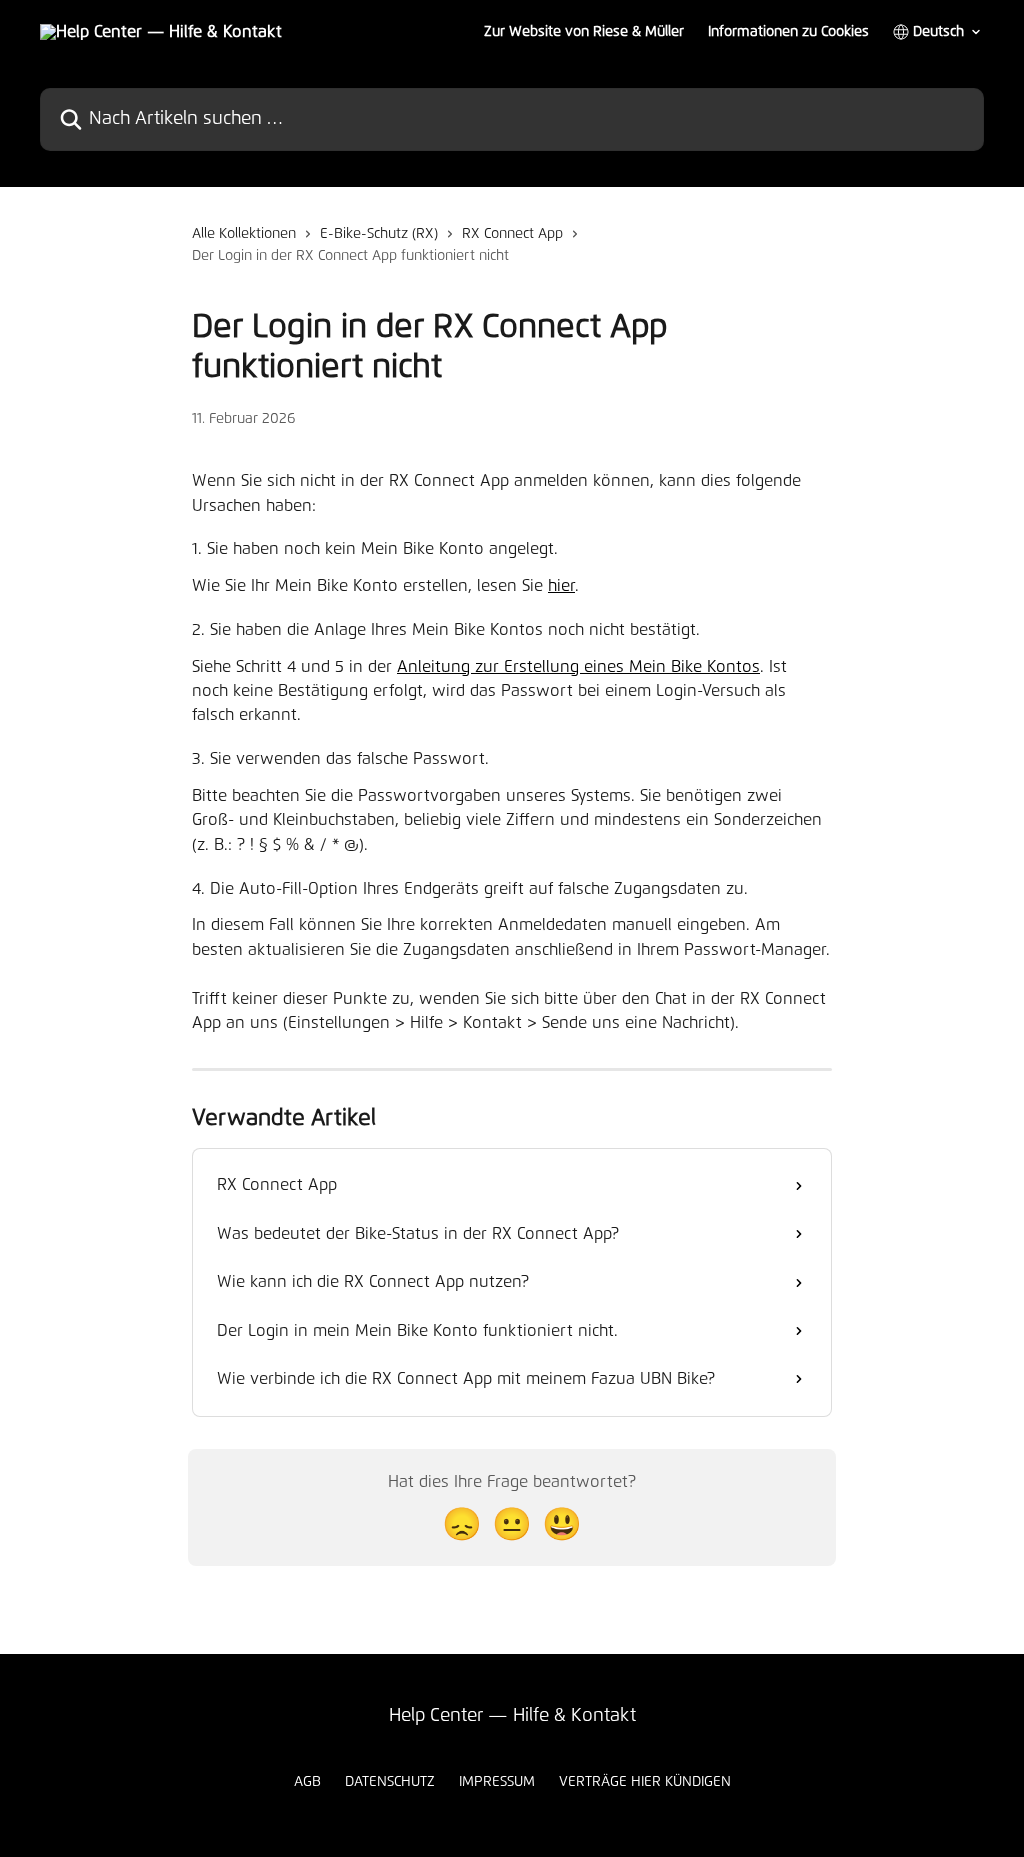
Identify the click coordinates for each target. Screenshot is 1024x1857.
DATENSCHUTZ (390, 1782)
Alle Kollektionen (244, 234)
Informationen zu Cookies (788, 32)
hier (561, 586)
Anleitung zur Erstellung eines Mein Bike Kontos (578, 667)
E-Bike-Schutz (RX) (379, 234)
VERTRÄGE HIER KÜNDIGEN (645, 1782)
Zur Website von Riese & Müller (584, 32)
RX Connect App (512, 234)
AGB (307, 1782)
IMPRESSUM (497, 1782)
